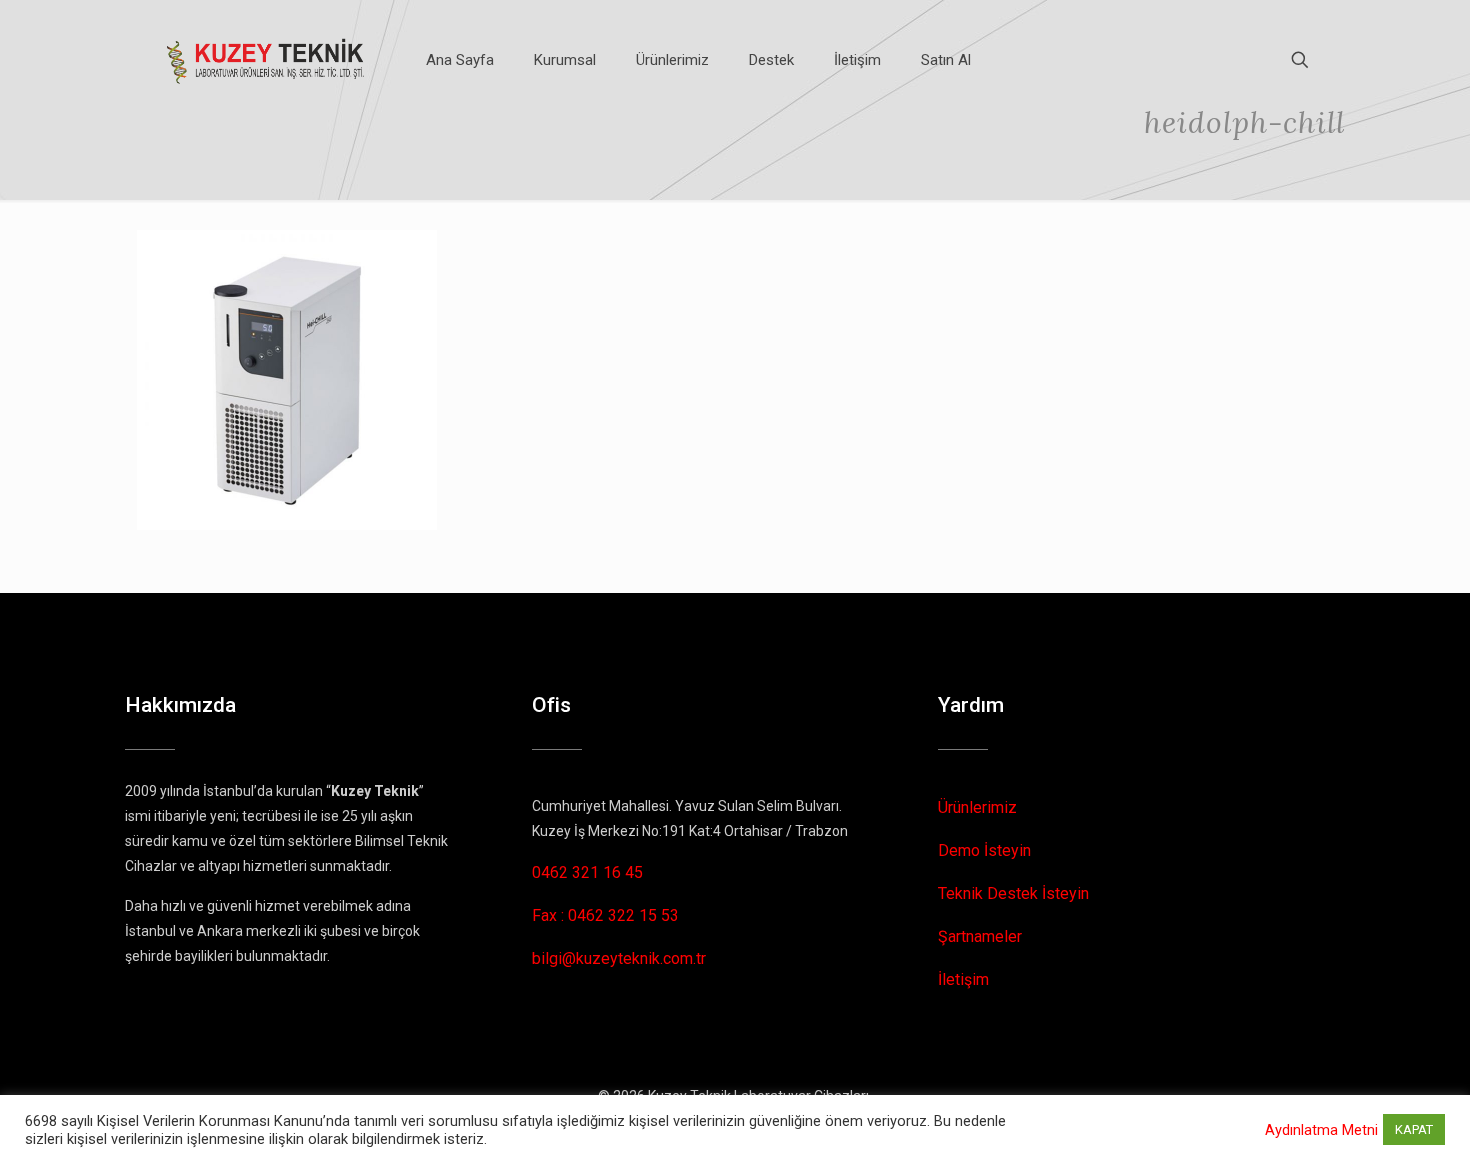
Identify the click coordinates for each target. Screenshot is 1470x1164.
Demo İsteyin (984, 850)
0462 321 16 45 (587, 872)
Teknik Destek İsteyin (1013, 893)
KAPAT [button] (1414, 1129)
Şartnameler (980, 936)
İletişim (963, 979)
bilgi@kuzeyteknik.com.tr (619, 958)
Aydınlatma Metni (1321, 1130)
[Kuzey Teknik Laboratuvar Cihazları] (266, 60)
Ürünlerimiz (977, 807)
